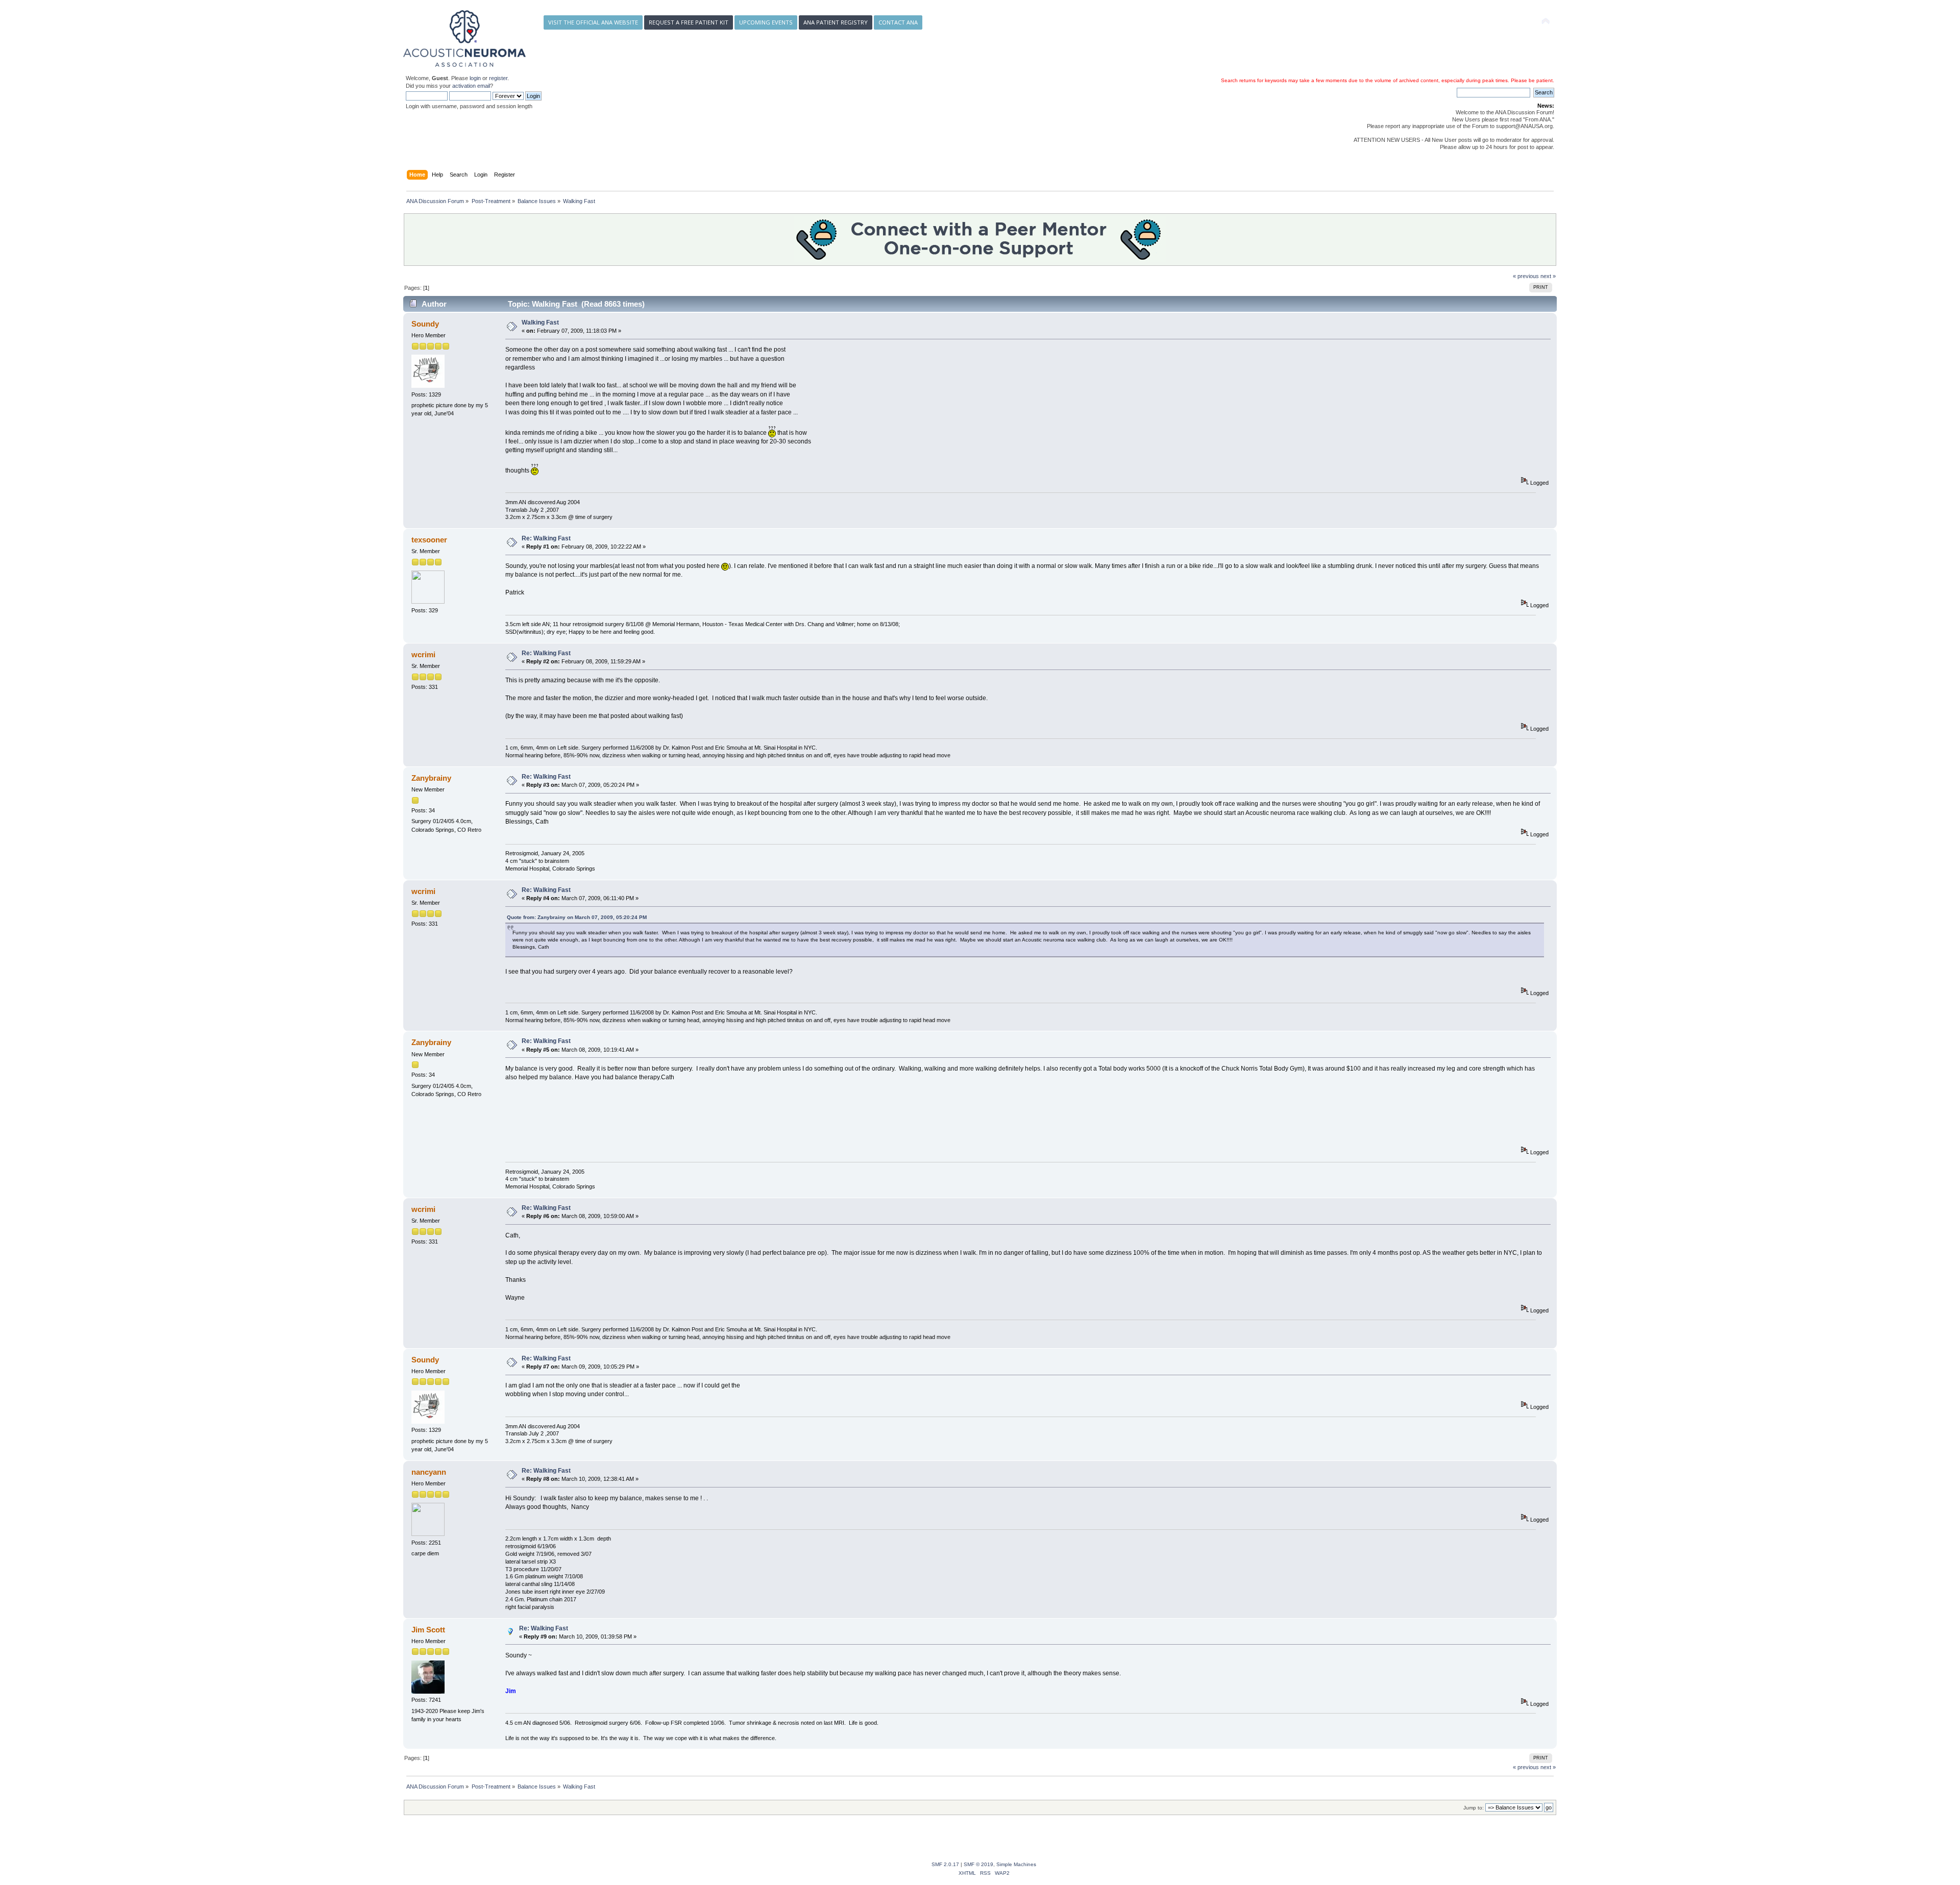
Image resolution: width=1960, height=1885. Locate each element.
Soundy (425, 324)
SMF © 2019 (978, 1864)
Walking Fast (540, 323)
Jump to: (1474, 1808)
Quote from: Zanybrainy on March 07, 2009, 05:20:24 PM (577, 917)
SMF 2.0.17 (945, 1864)
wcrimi (423, 654)
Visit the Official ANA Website (593, 22)
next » (1548, 276)
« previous (1526, 276)
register (498, 78)
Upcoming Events (766, 22)
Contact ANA (898, 22)
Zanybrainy (431, 778)
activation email (471, 86)
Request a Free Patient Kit (689, 22)
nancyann (429, 1472)
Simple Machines (1016, 1864)
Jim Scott (428, 1630)
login (475, 78)
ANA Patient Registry (836, 22)
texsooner (429, 540)
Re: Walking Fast (546, 538)
